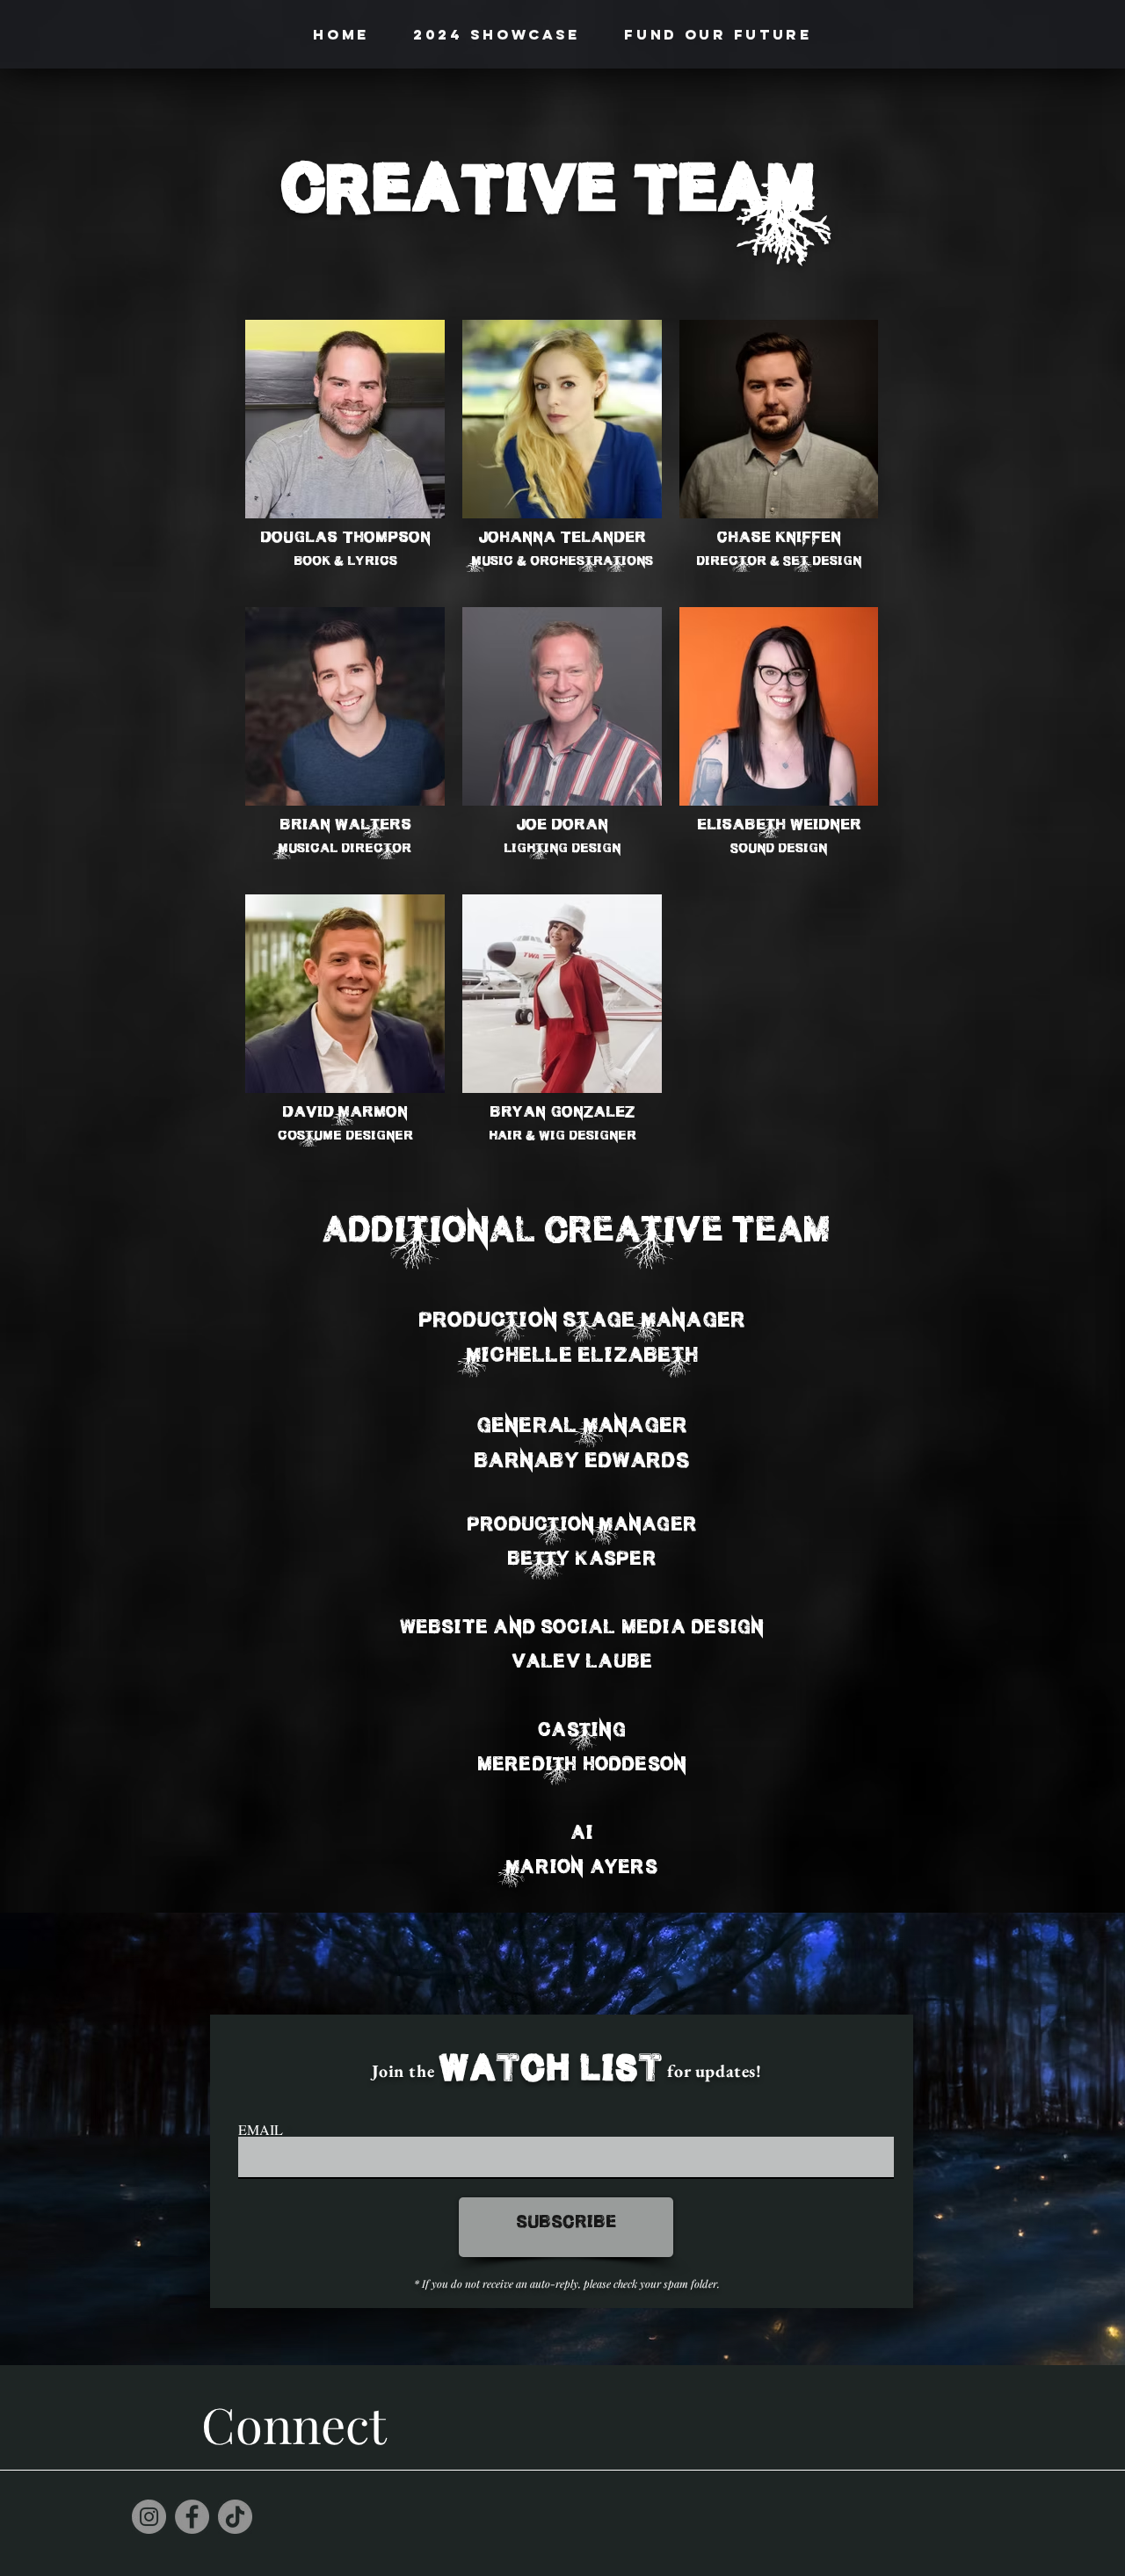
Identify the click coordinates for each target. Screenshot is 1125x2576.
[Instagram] (149, 2517)
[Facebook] (192, 2517)
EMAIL (261, 2130)
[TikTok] (235, 2517)
